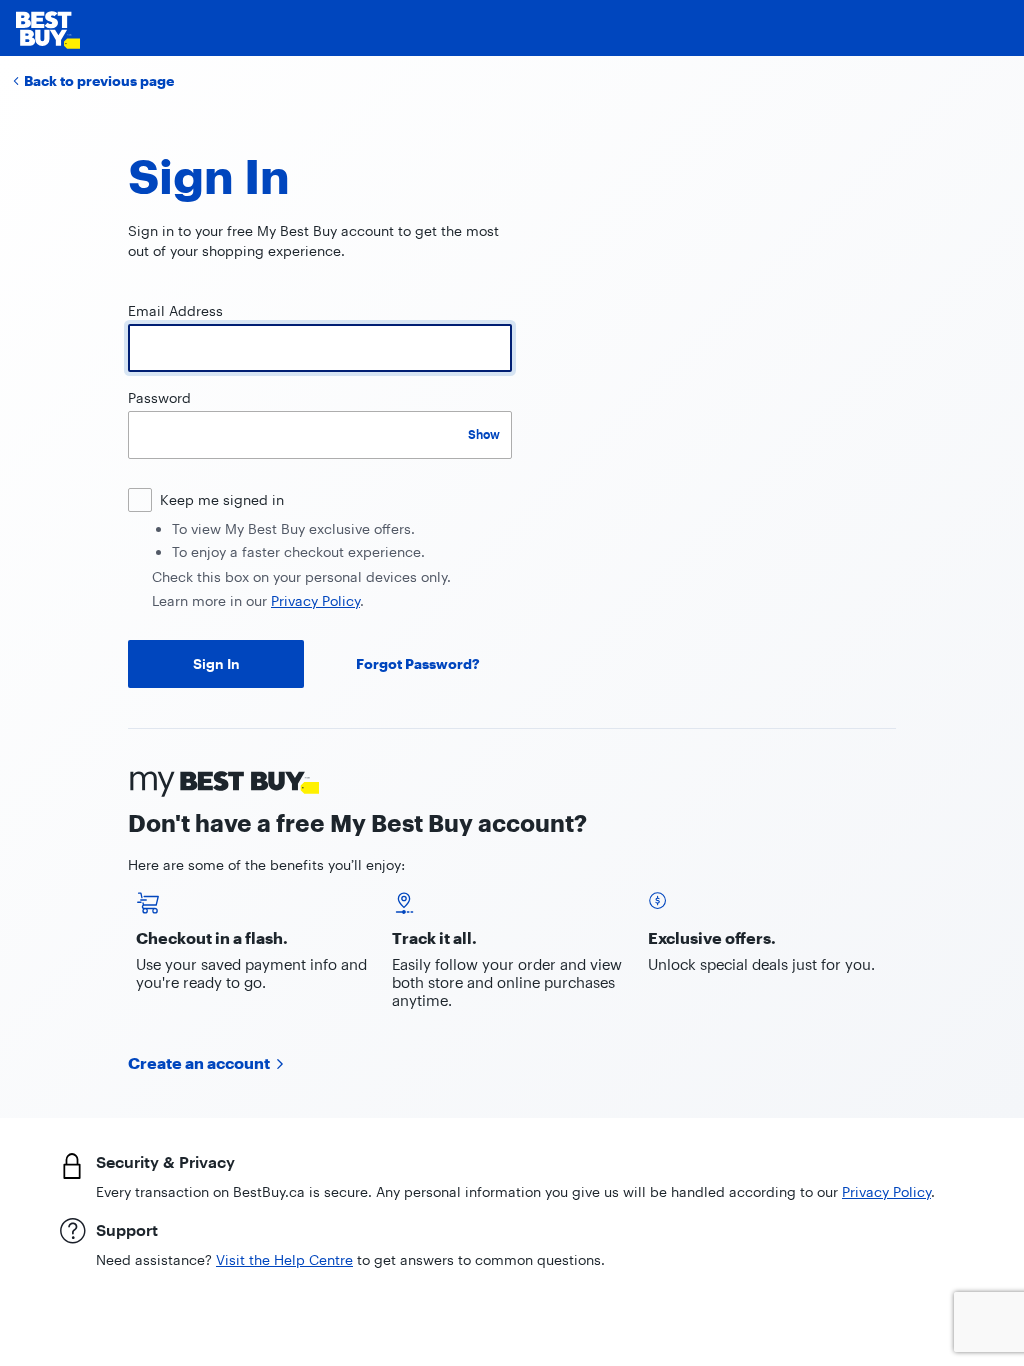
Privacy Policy (315, 600)
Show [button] (484, 434)
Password (159, 397)
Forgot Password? (418, 663)
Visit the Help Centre (284, 1259)
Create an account (199, 1062)
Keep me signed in (222, 499)
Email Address (175, 310)
